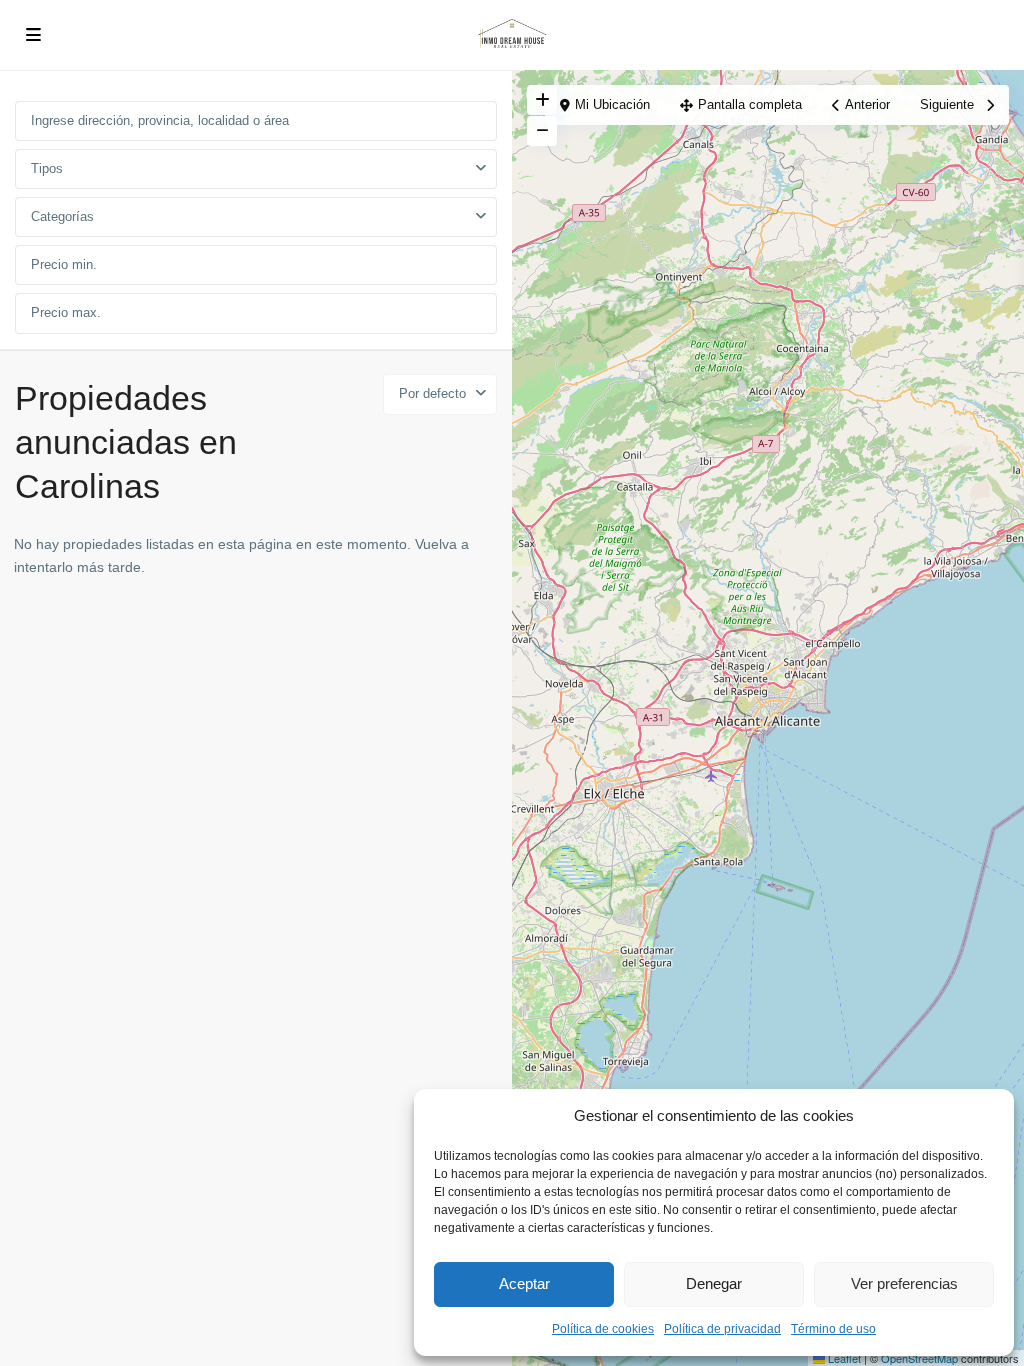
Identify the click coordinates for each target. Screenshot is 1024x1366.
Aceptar (524, 1283)
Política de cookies (603, 1329)
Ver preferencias (904, 1283)
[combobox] (256, 169)
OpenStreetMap (919, 1358)
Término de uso (833, 1329)
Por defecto (432, 393)
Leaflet (843, 1358)
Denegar (714, 1283)
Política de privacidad (722, 1329)
